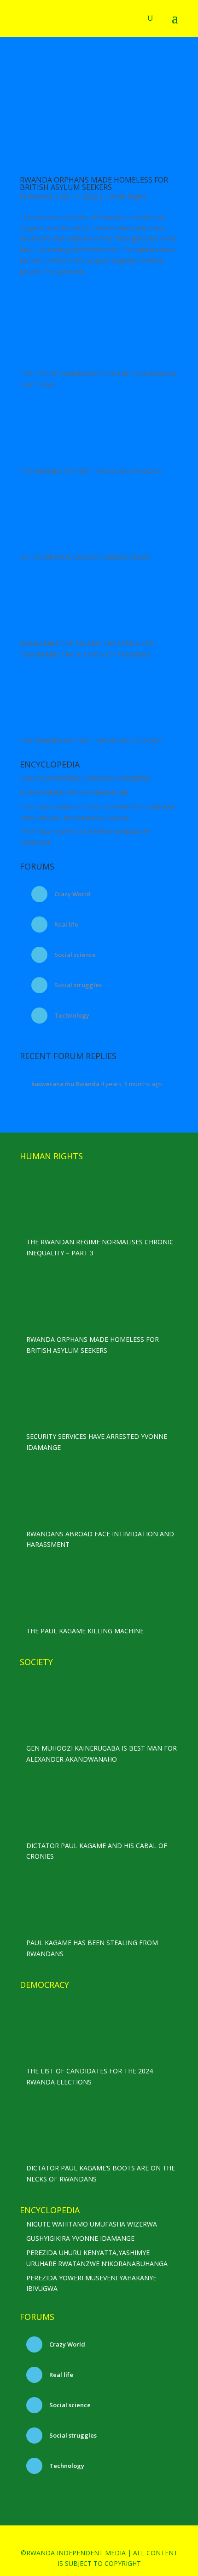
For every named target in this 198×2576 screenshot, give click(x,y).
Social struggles (77, 985)
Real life (66, 924)
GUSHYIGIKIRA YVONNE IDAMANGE (74, 793)
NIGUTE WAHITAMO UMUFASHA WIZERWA (85, 778)
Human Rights (126, 196)
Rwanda (41, 196)
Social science (74, 955)
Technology (71, 1015)
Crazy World (72, 894)
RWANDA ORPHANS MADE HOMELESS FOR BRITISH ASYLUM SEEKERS (94, 183)
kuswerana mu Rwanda (65, 1084)
